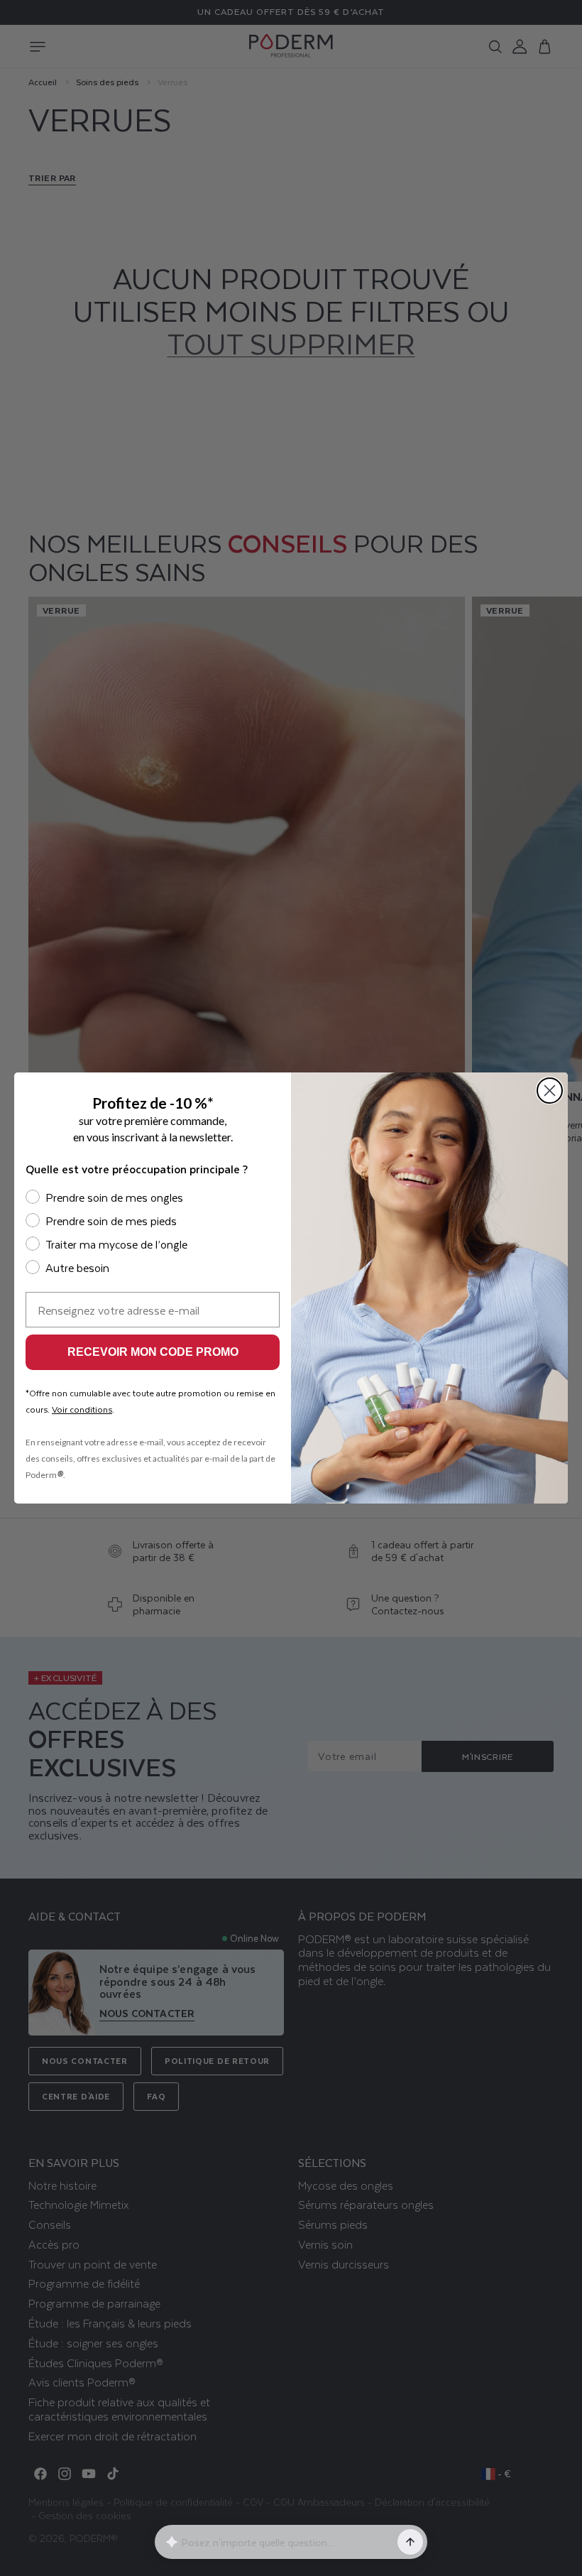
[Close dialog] (550, 1091)
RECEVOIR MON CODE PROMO (153, 1352)
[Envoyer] (410, 2542)
